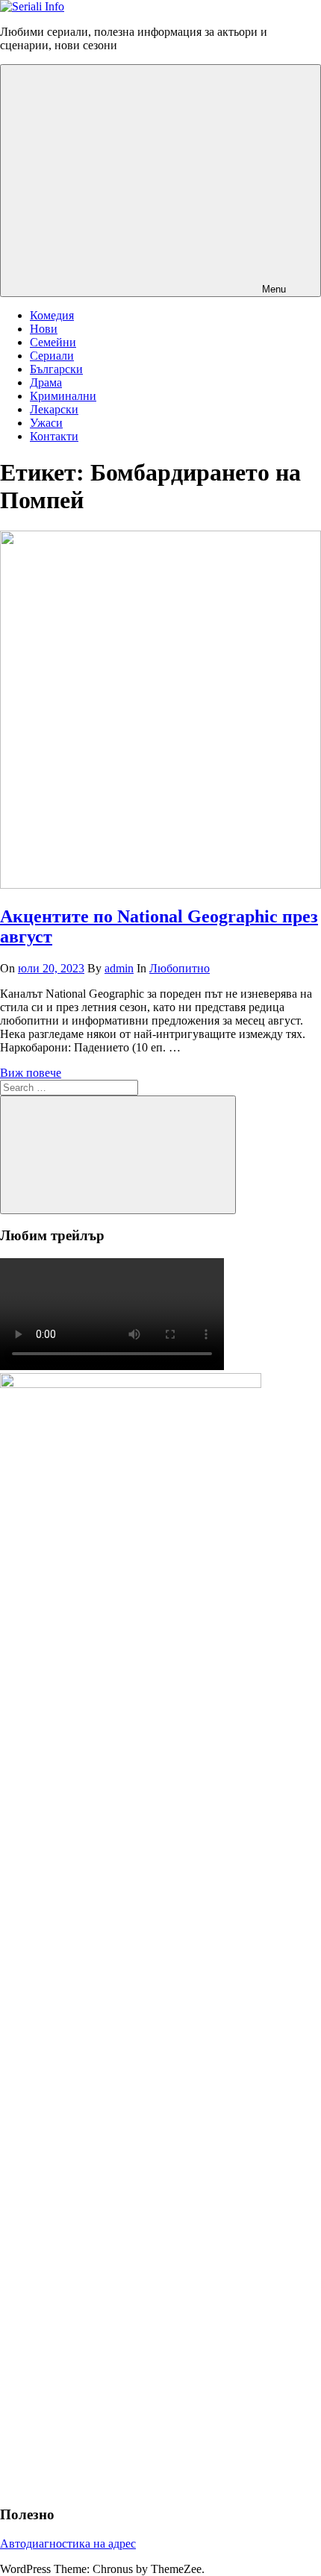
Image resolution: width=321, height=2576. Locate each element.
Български (56, 369)
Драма (46, 382)
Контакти (54, 436)
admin (119, 968)
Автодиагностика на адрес (68, 2544)
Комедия (52, 315)
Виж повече (31, 1073)
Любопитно (180, 968)
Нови (44, 329)
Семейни (53, 342)
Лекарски (54, 409)
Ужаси (46, 423)
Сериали (52, 356)
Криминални (63, 396)
